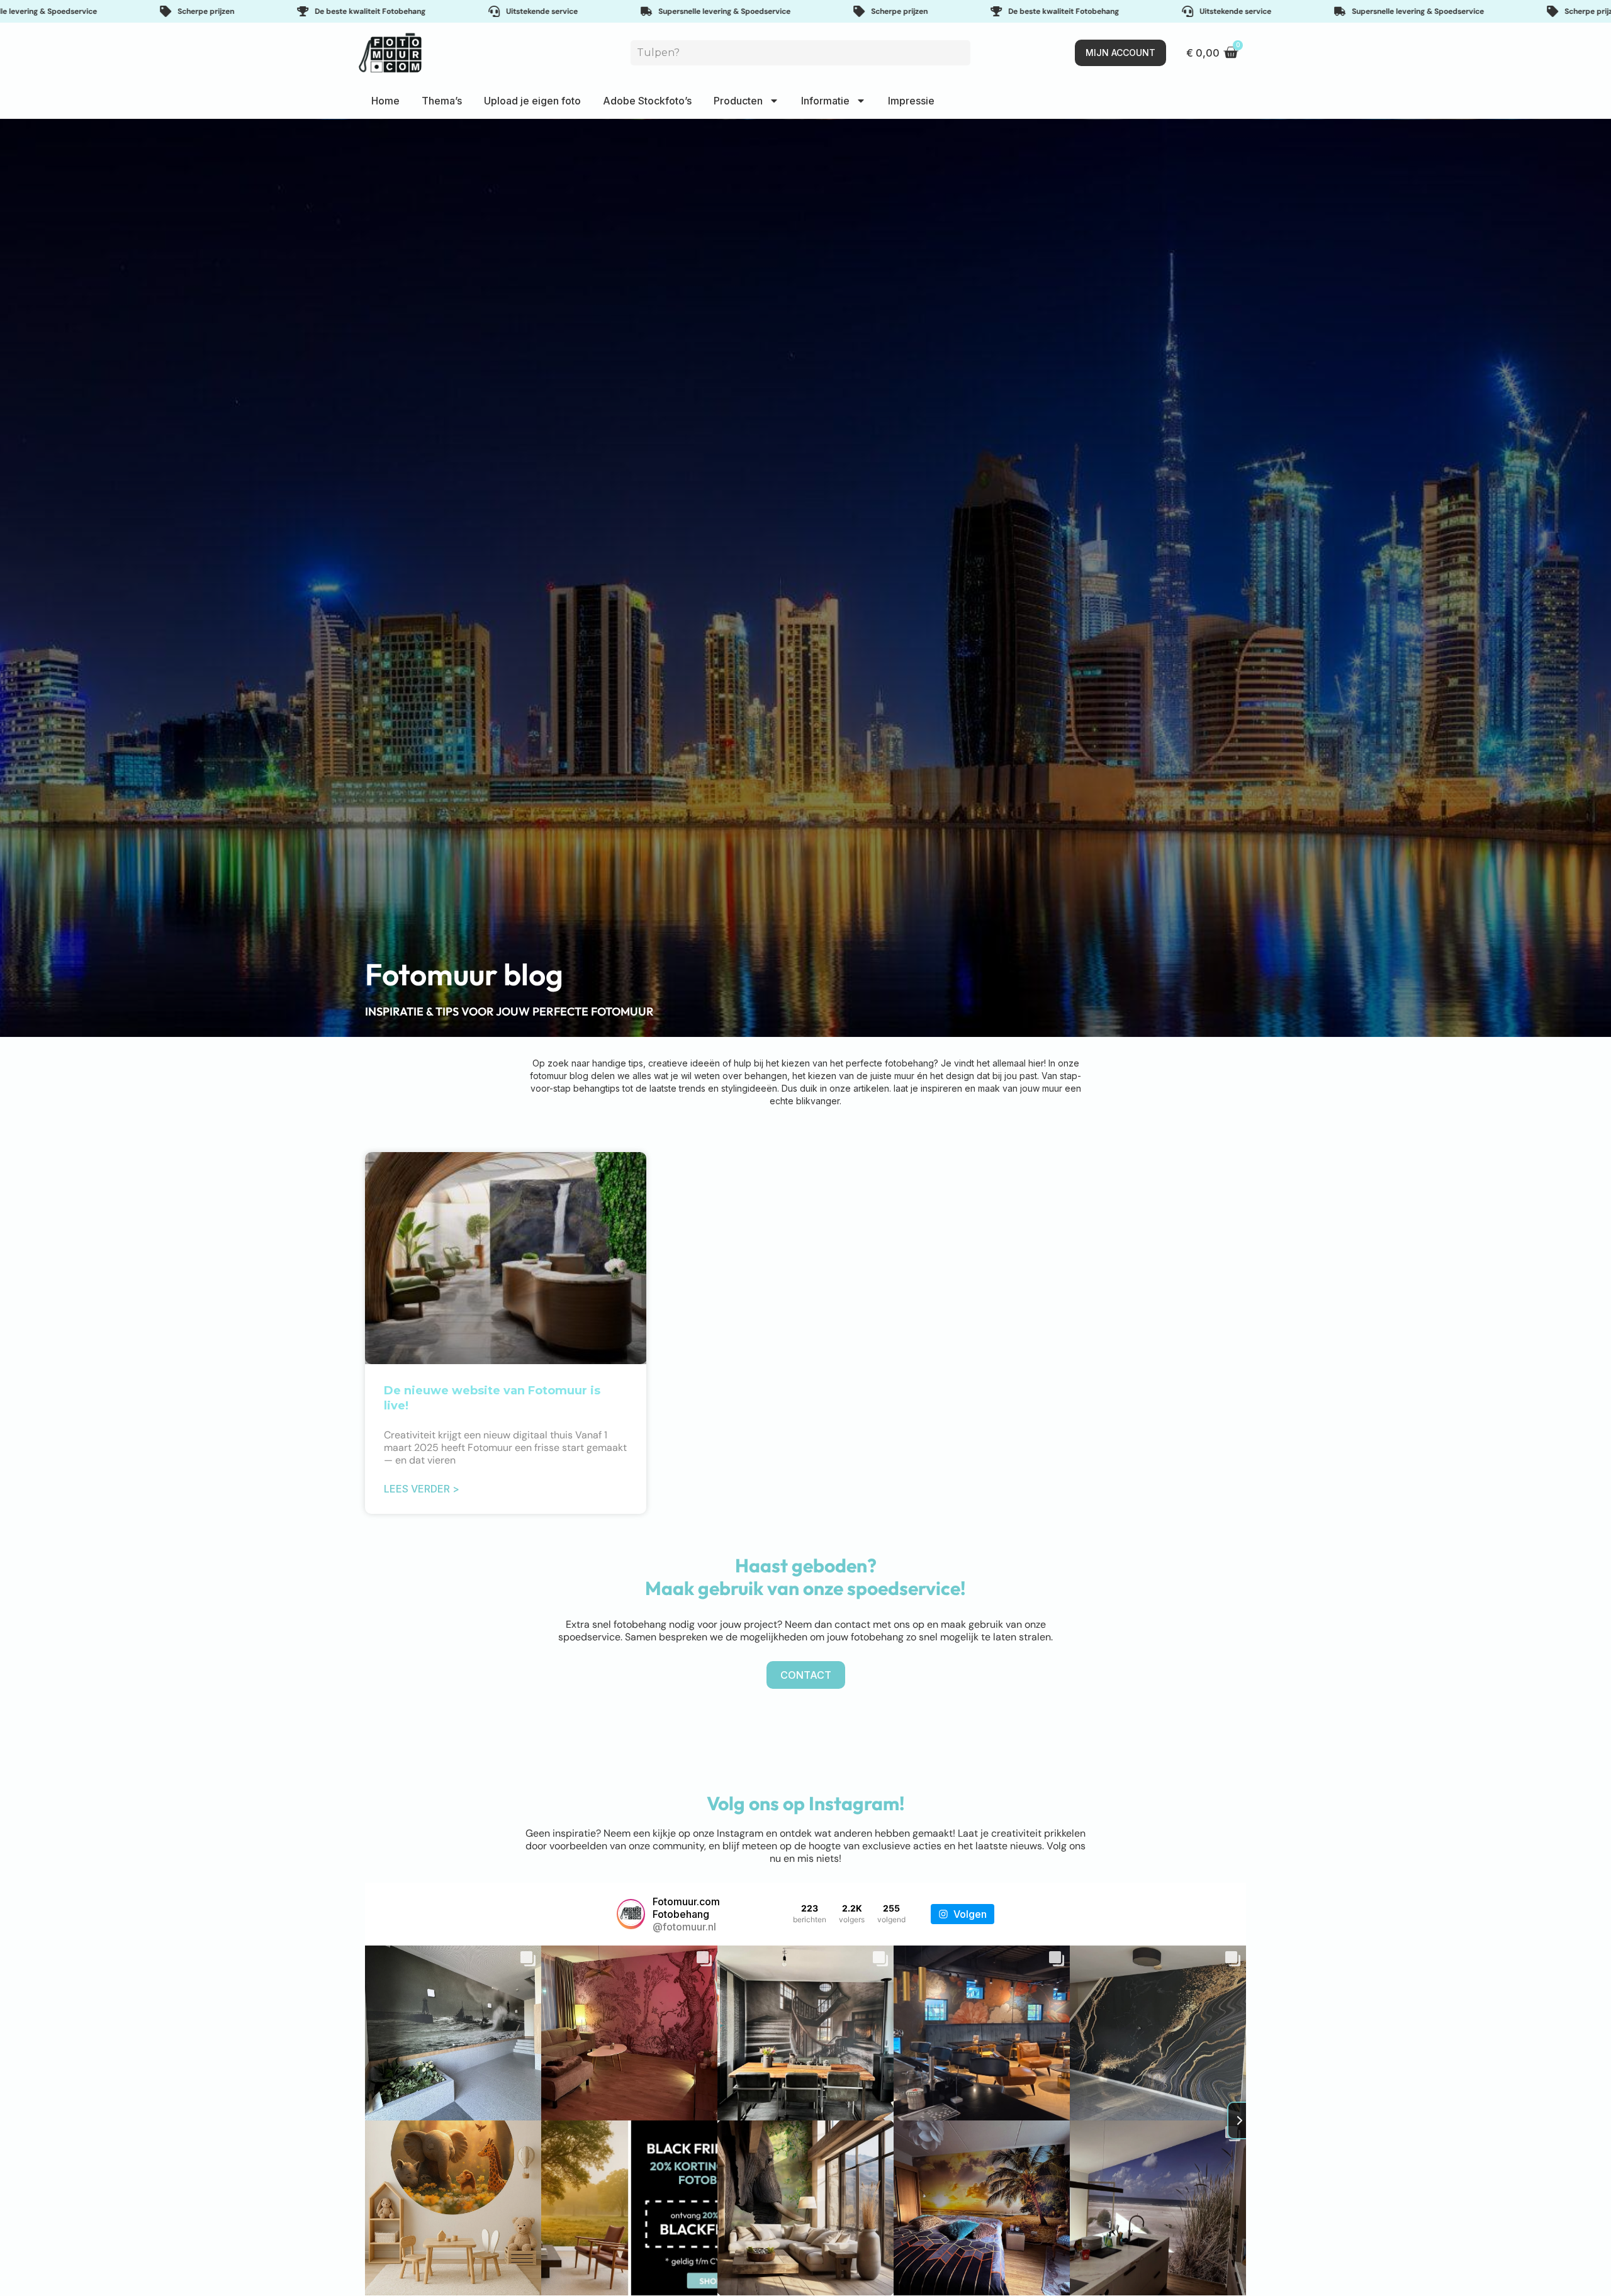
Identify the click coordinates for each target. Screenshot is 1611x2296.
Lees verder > (422, 1489)
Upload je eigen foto (532, 101)
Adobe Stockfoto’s (647, 101)
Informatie (825, 101)
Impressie (911, 101)
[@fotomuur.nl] (631, 1914)
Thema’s (442, 101)
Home (385, 101)
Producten (738, 101)
